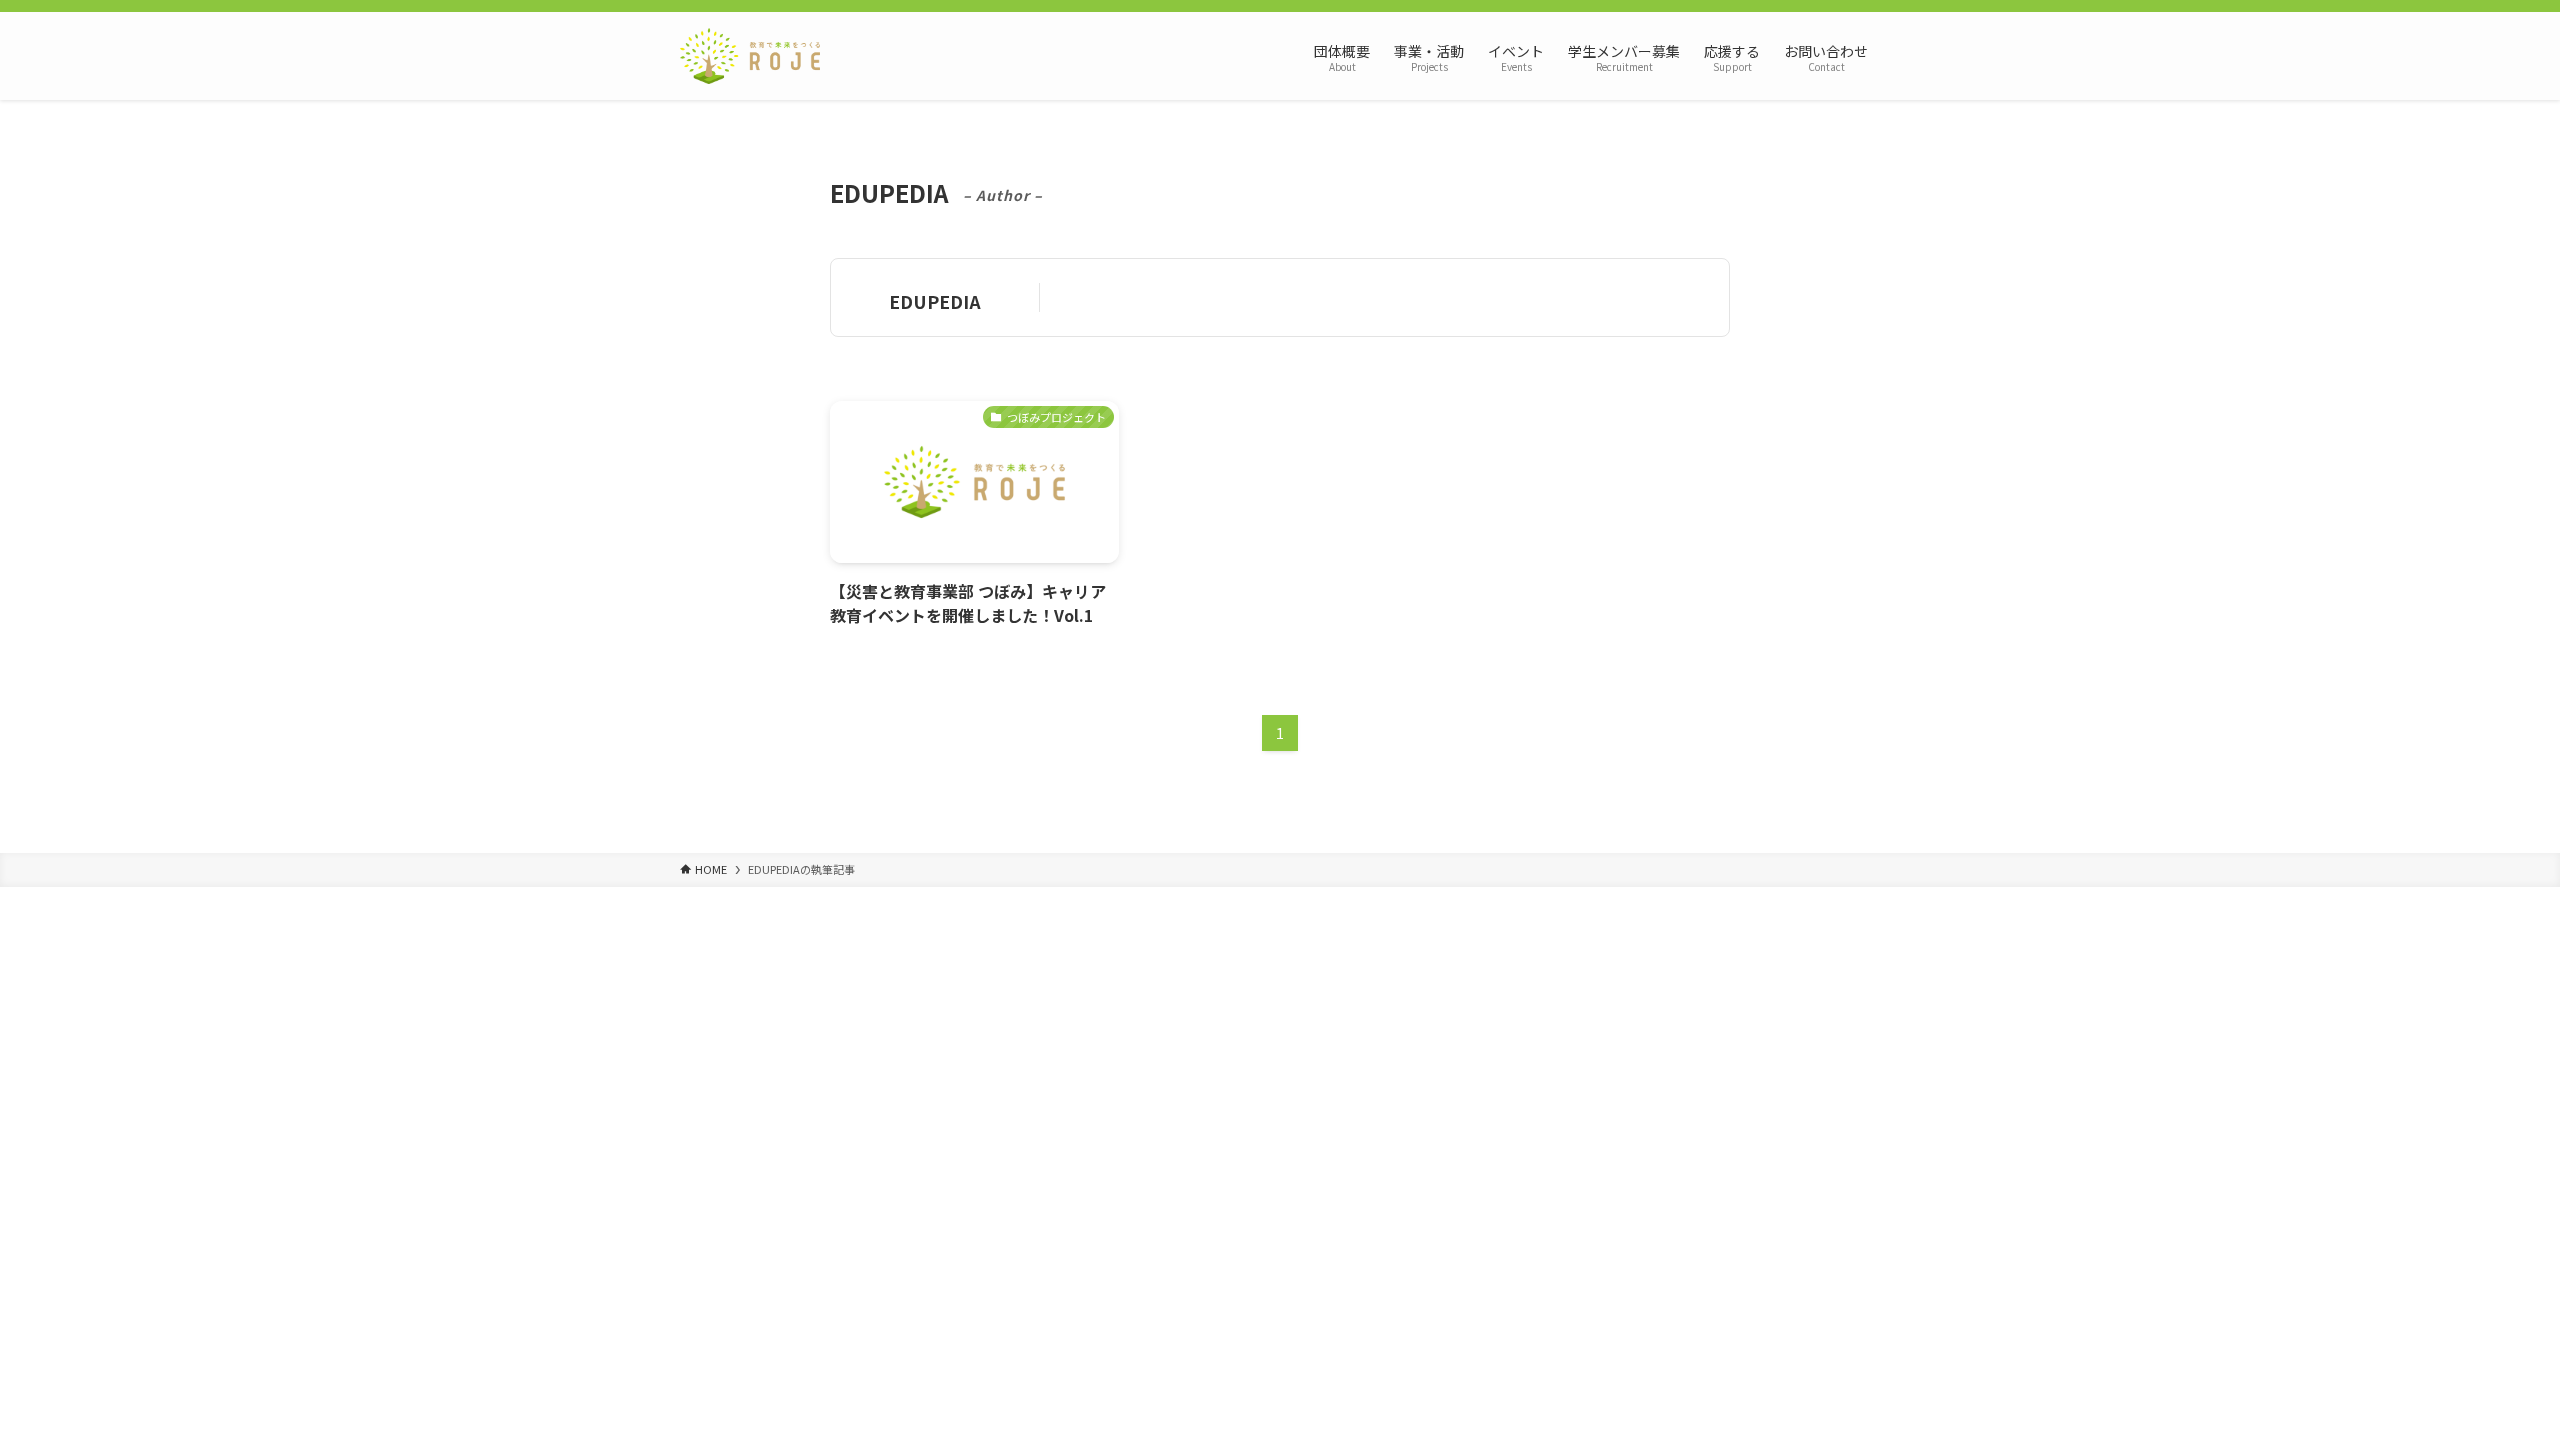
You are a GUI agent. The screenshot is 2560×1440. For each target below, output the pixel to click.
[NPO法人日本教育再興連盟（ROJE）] (750, 56)
